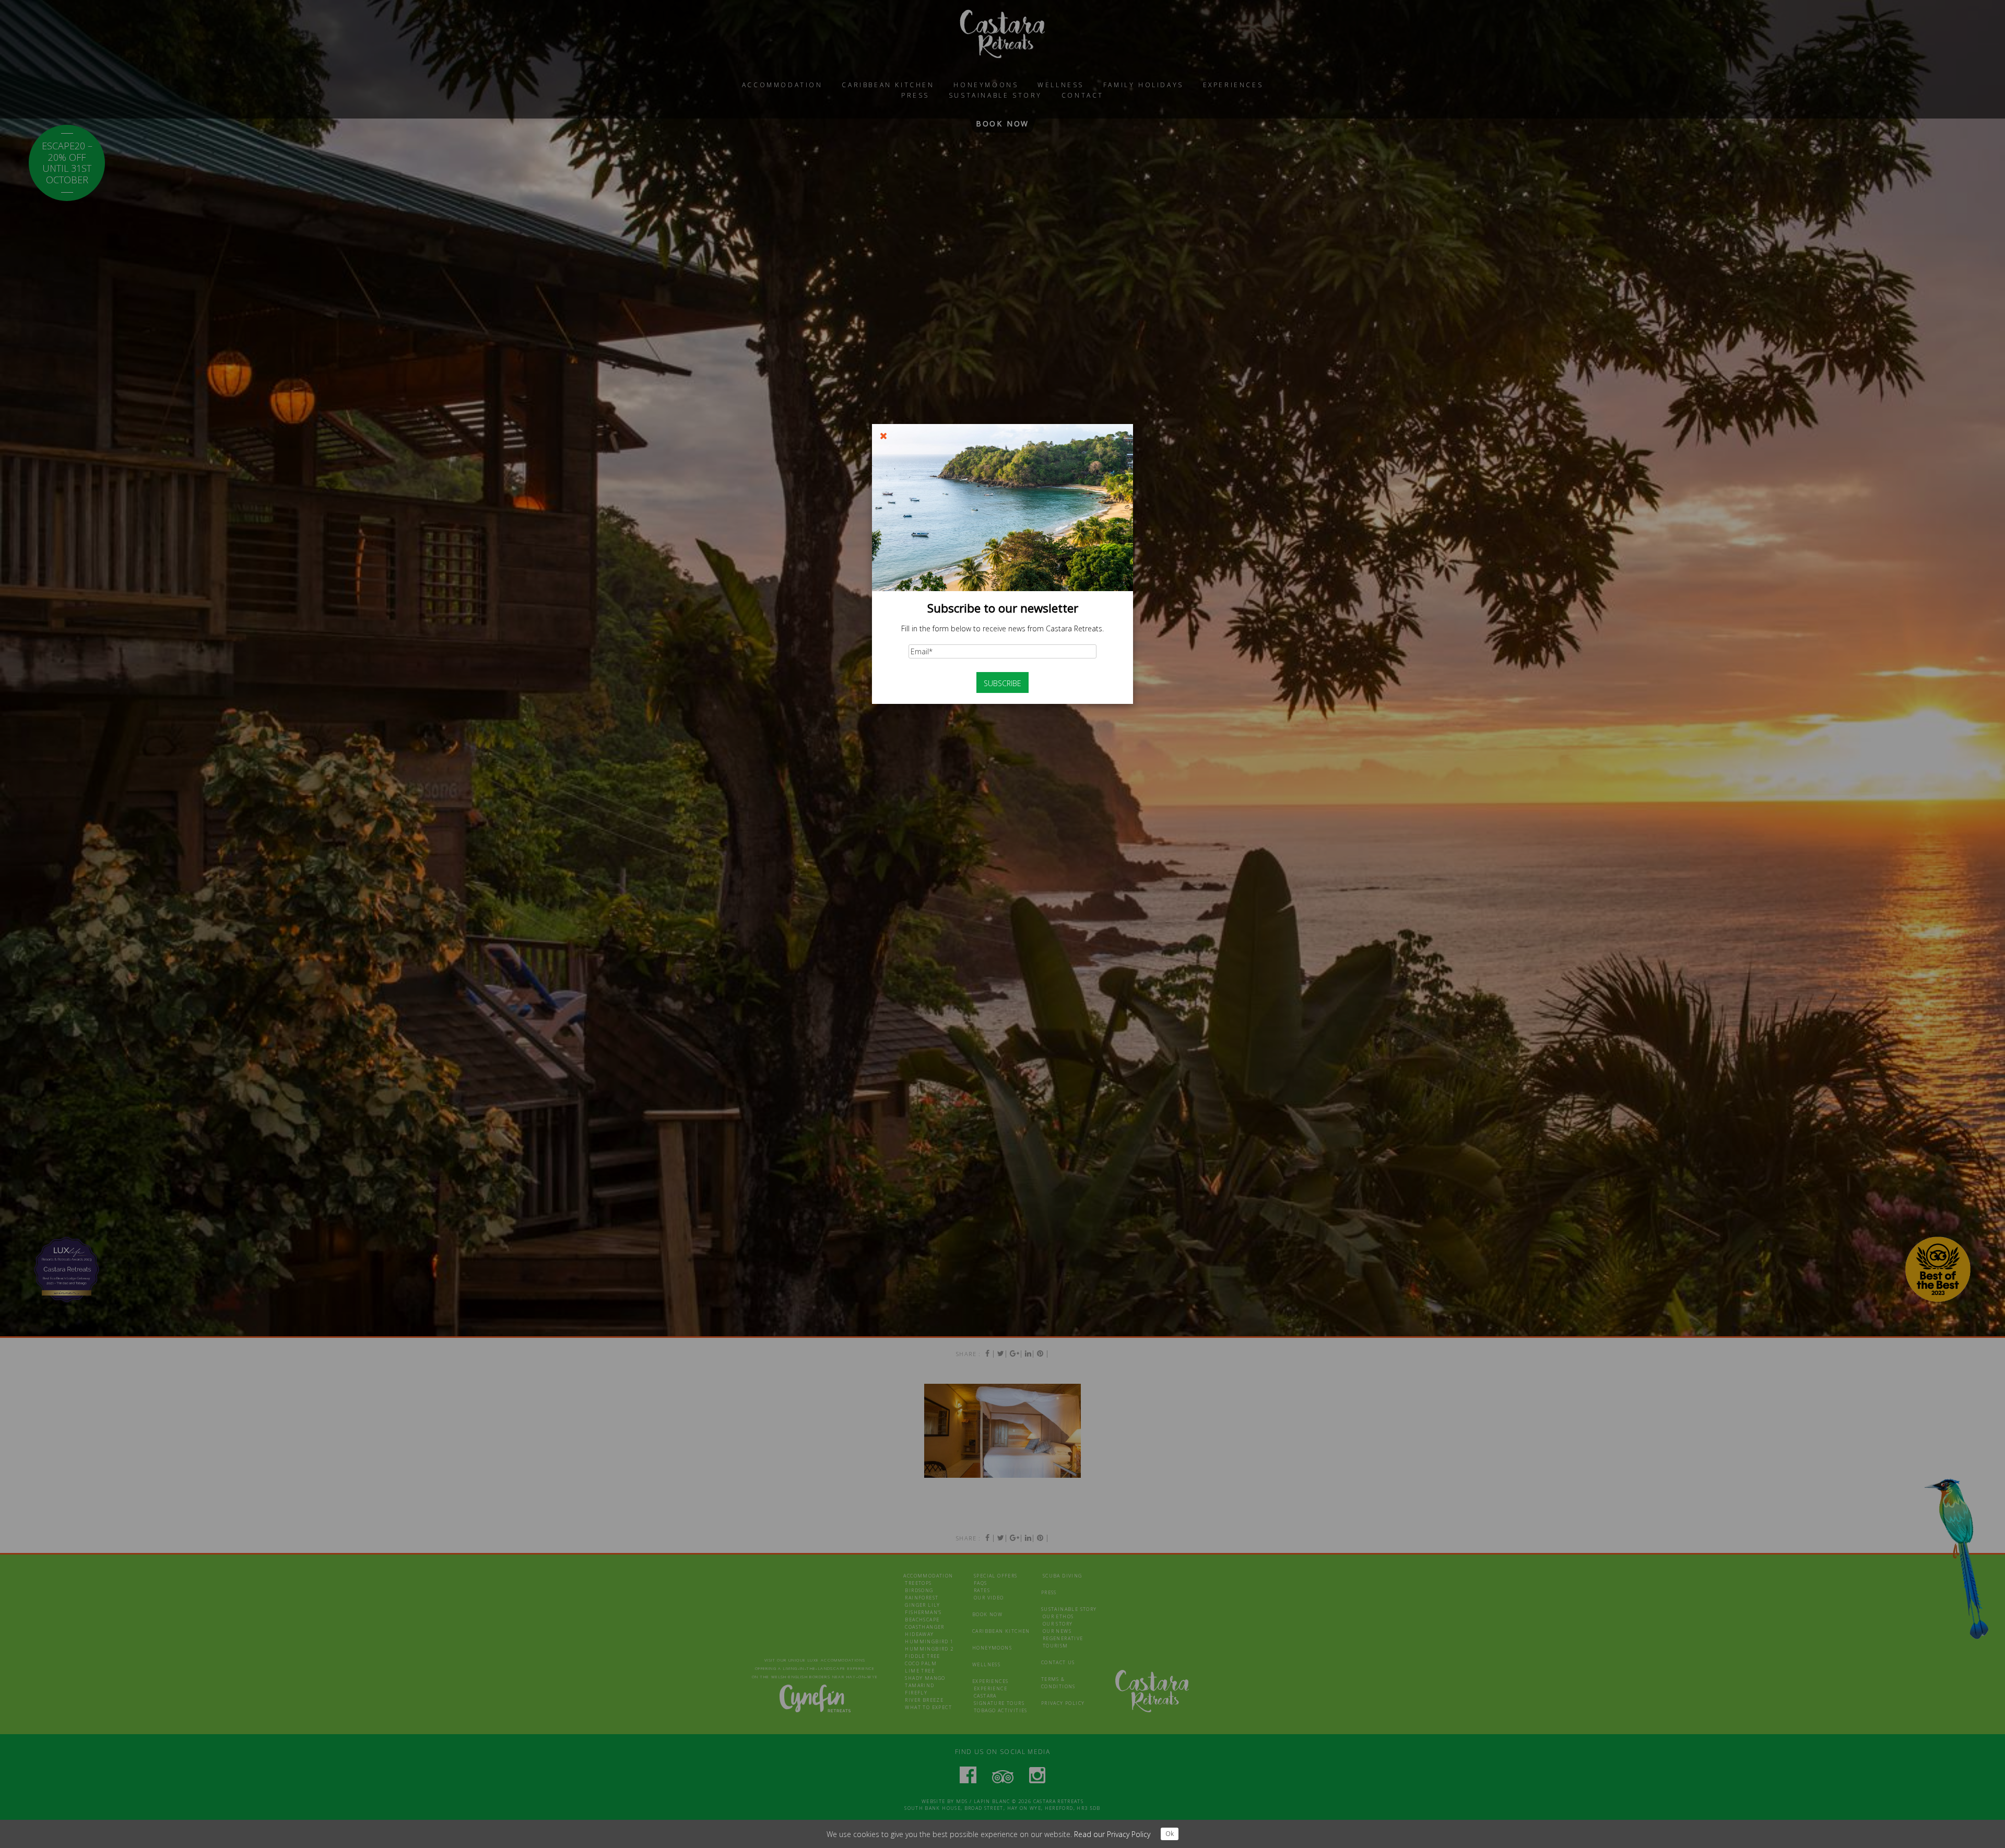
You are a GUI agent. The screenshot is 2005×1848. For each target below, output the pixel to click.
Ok (1170, 1834)
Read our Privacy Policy (1112, 1834)
